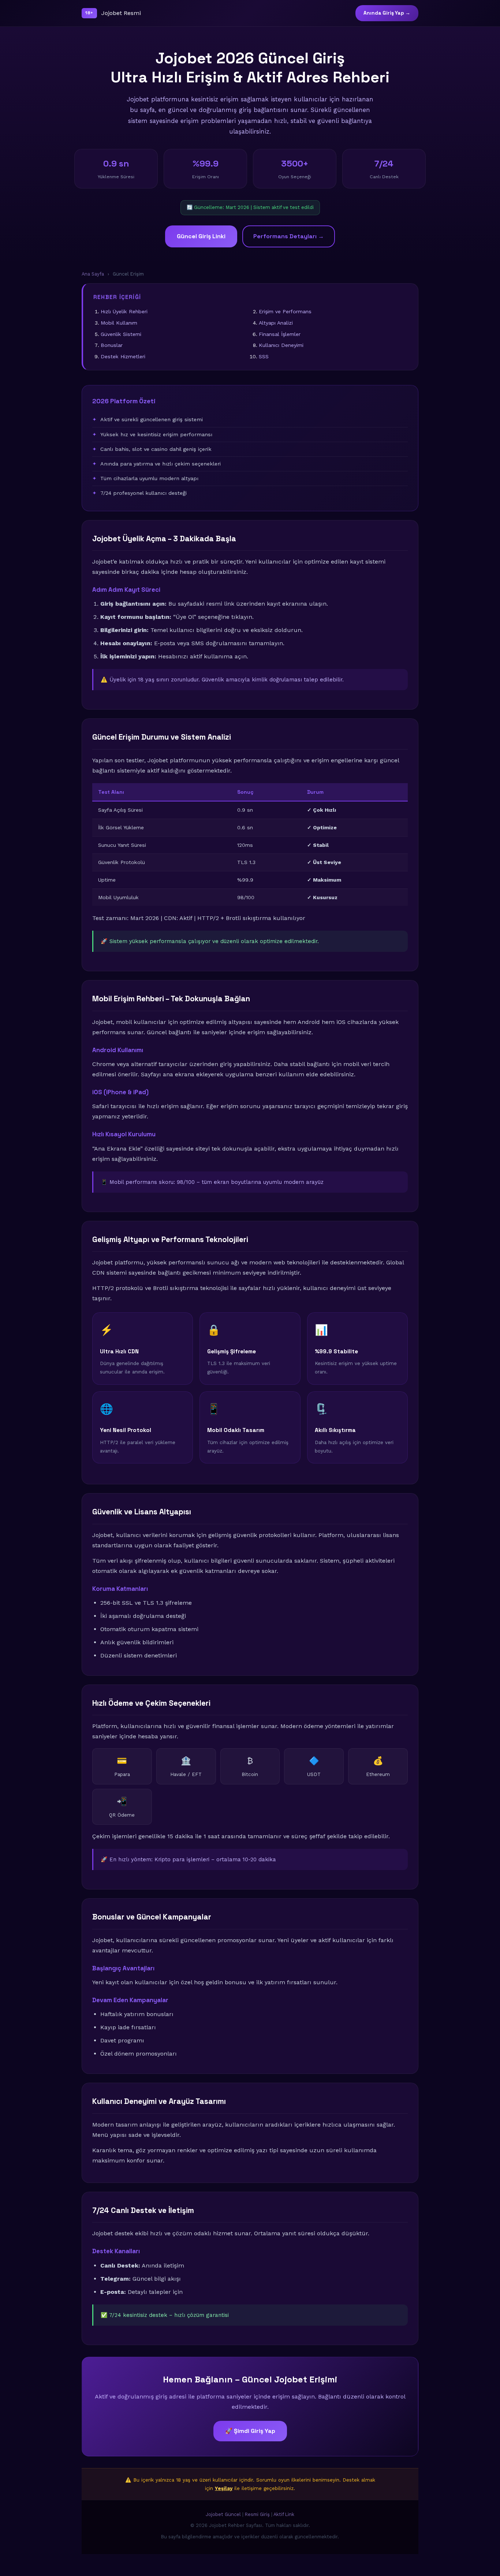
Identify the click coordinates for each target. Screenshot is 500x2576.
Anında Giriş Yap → (387, 13)
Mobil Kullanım (119, 323)
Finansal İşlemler (280, 334)
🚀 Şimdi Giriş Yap (250, 2431)
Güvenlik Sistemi (121, 334)
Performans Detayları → (289, 236)
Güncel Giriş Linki (201, 236)
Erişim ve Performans (285, 311)
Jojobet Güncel (223, 2514)
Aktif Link (284, 2514)
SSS (264, 356)
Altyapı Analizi (276, 323)
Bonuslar (112, 345)
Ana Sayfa (93, 274)
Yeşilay (224, 2488)
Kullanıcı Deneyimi (281, 345)
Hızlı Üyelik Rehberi (124, 311)
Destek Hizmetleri (123, 356)
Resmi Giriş (257, 2514)
